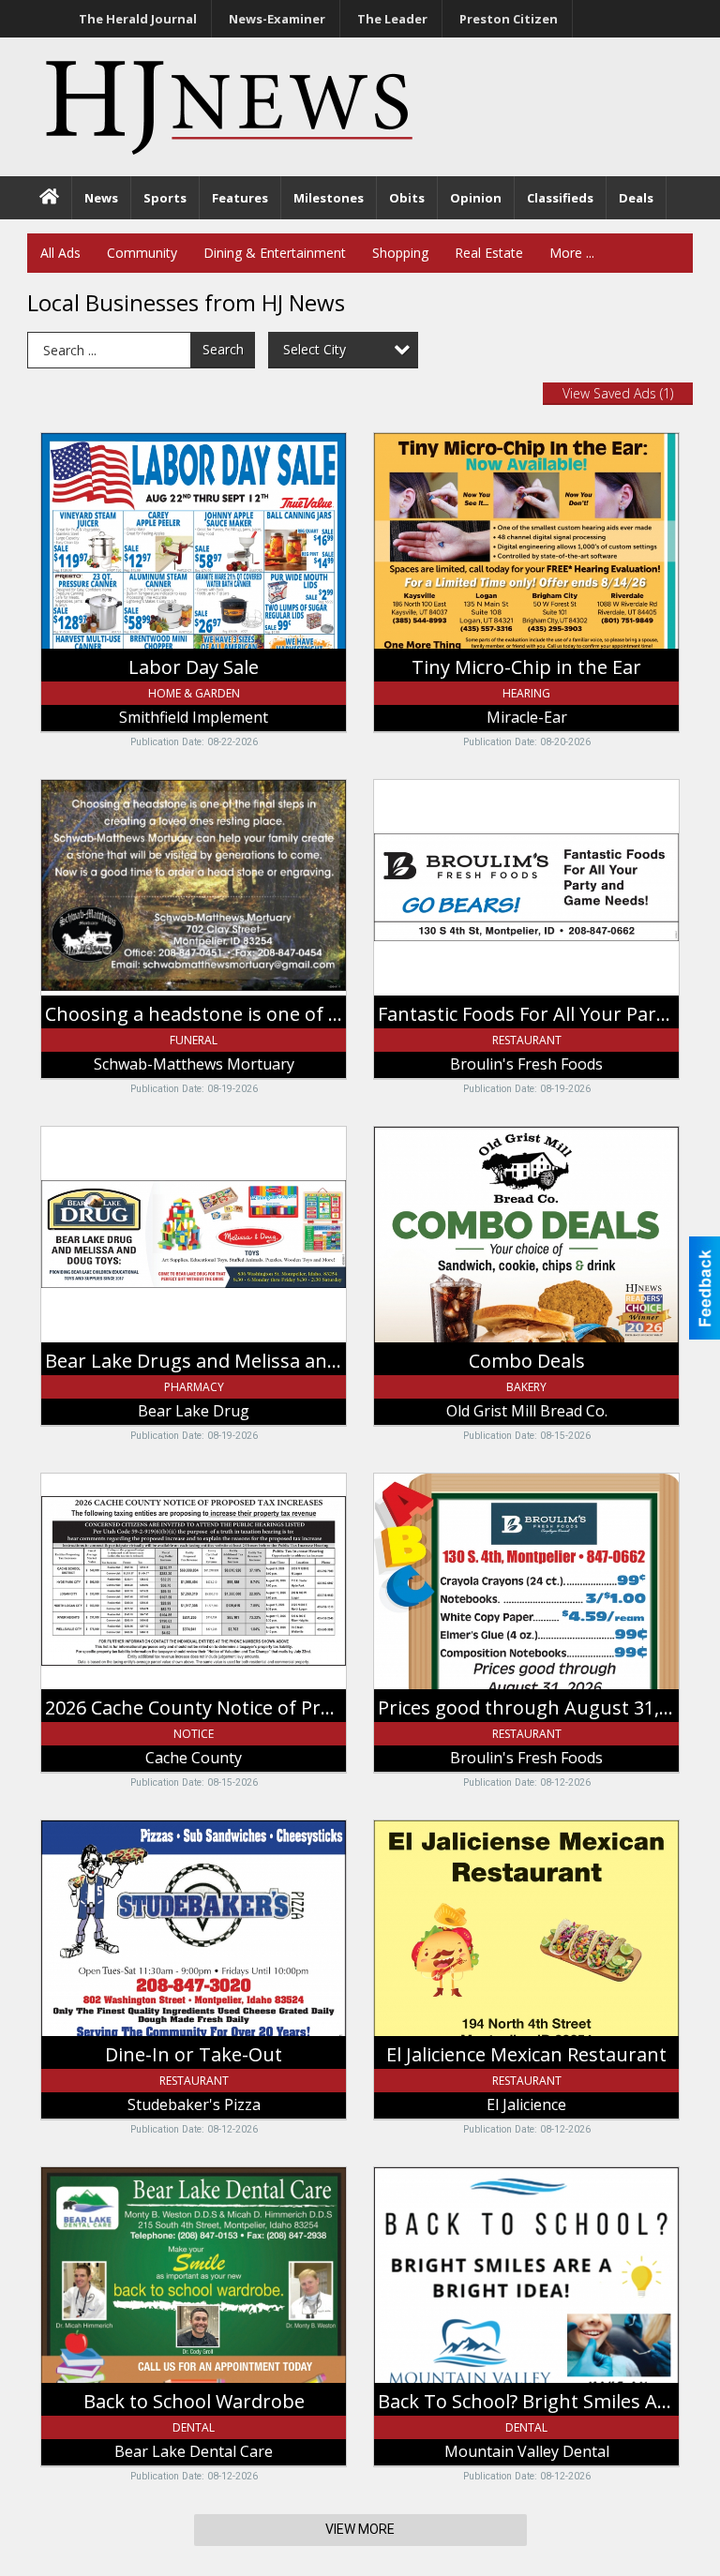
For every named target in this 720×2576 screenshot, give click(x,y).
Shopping (400, 253)
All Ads (60, 253)
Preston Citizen (509, 19)
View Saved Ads (618, 393)
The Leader (392, 19)
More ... (572, 253)
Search (223, 349)
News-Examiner (277, 19)
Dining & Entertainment (275, 253)
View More (360, 2529)
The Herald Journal (138, 19)
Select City (315, 349)
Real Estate (489, 253)
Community (142, 253)
